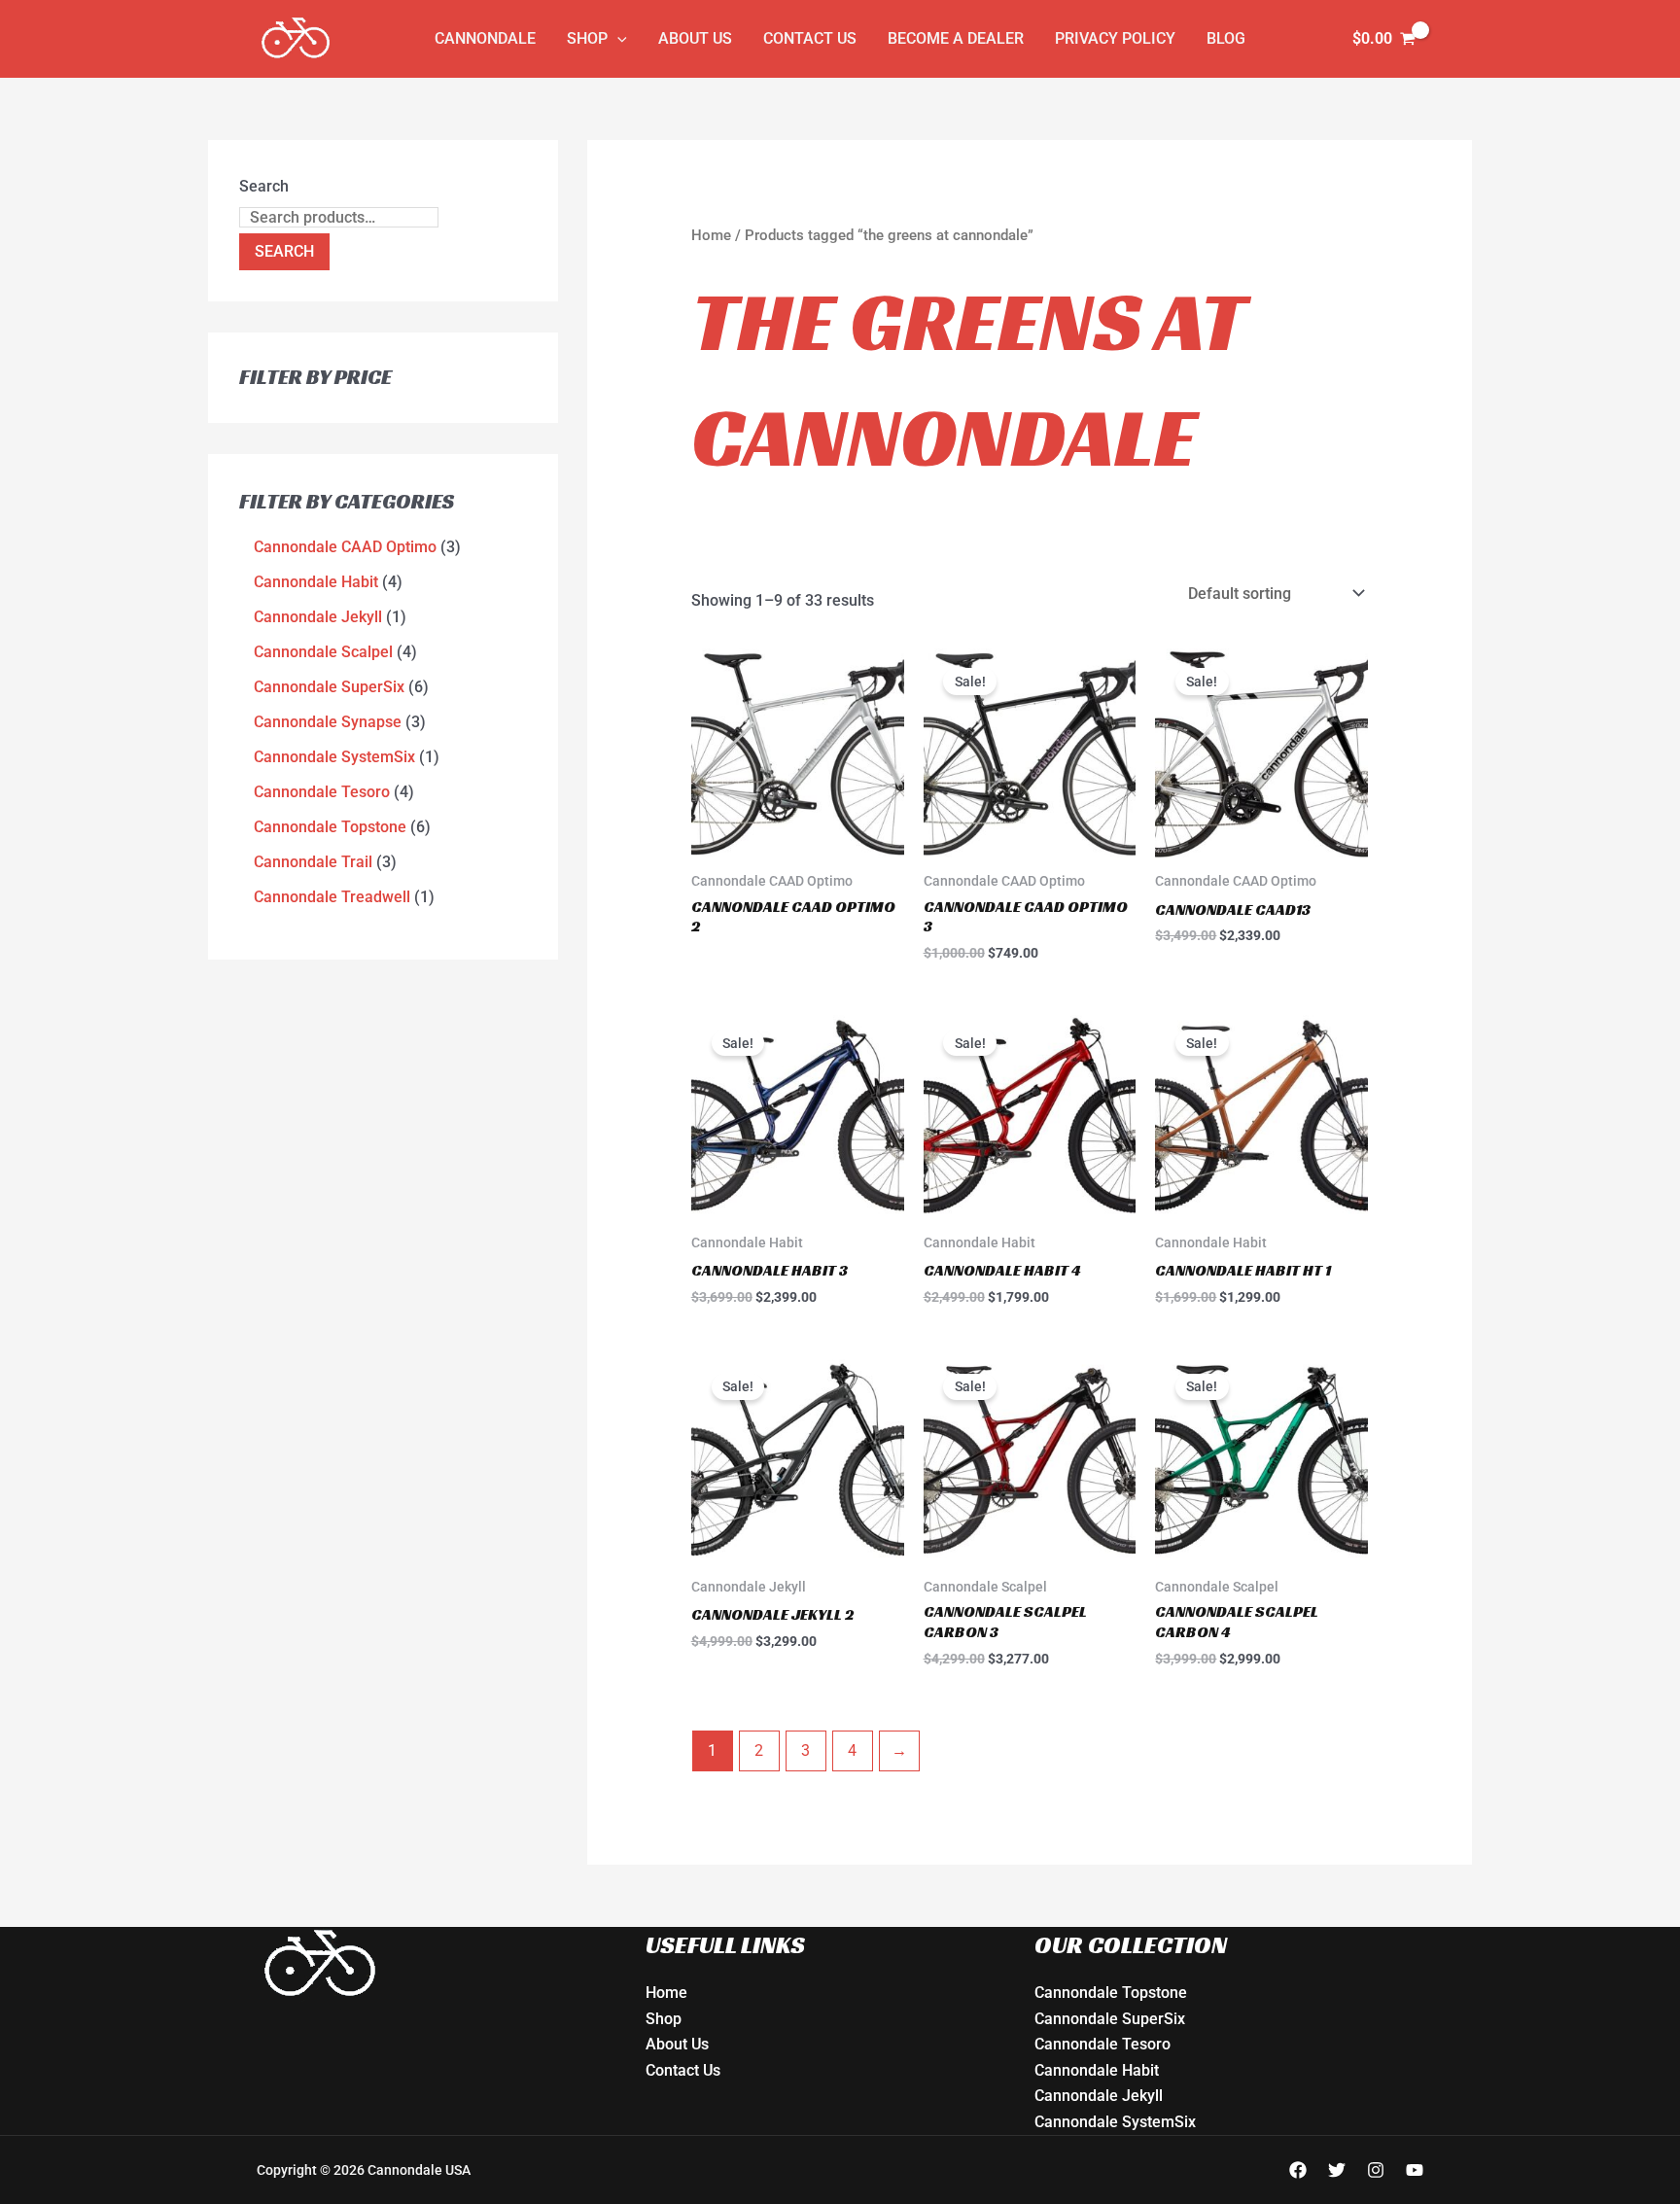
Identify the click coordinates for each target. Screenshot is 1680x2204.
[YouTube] (1415, 2170)
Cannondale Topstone (1111, 1993)
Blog (1226, 38)
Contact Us (810, 38)
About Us (695, 38)
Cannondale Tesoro (1102, 2044)
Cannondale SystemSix (1115, 2122)
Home (711, 235)
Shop (587, 38)
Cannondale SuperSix (1110, 2019)
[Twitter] (1337, 2170)
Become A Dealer (956, 38)
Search (264, 186)
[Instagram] (1376, 2170)
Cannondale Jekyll (1099, 2096)
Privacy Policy (1115, 38)
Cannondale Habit (1097, 2070)
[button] (617, 39)
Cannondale (485, 38)
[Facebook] (1298, 2170)
